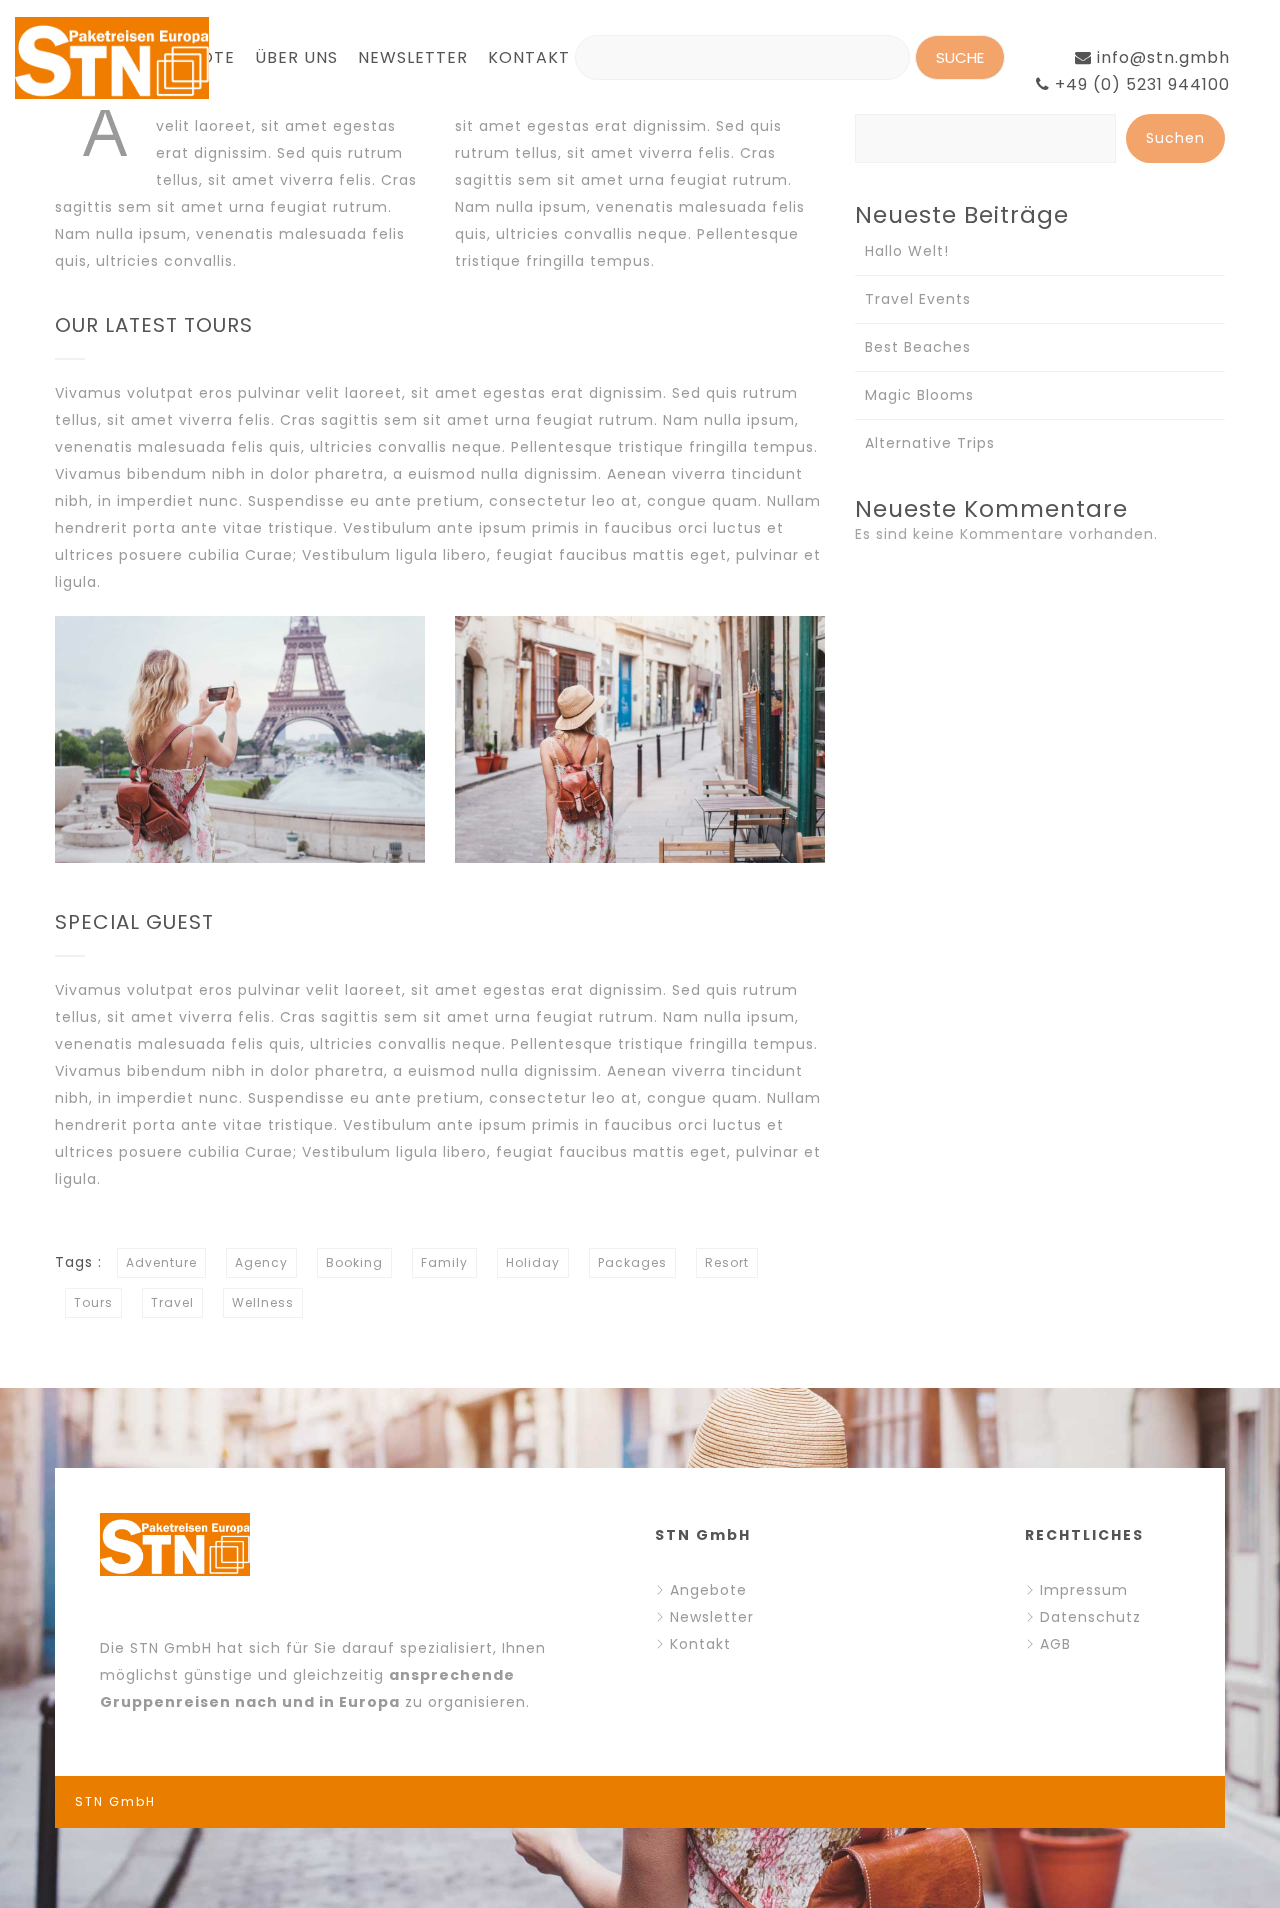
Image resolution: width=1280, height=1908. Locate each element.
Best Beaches (918, 347)
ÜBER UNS (296, 57)
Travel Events (918, 299)
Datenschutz (1090, 1617)
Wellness (263, 1302)
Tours (93, 1302)
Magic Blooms (919, 395)
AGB (1055, 1644)
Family (444, 1262)
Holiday (533, 1262)
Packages (632, 1262)
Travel (172, 1302)
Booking (354, 1262)
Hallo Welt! (907, 251)
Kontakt (700, 1644)
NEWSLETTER (413, 57)
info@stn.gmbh (1161, 57)
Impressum (1084, 1590)
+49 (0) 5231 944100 (1140, 84)
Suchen (1175, 138)
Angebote (708, 1590)
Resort (727, 1262)
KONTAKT (529, 57)
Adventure (161, 1262)
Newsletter (712, 1617)
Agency (261, 1262)
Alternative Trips (930, 443)
